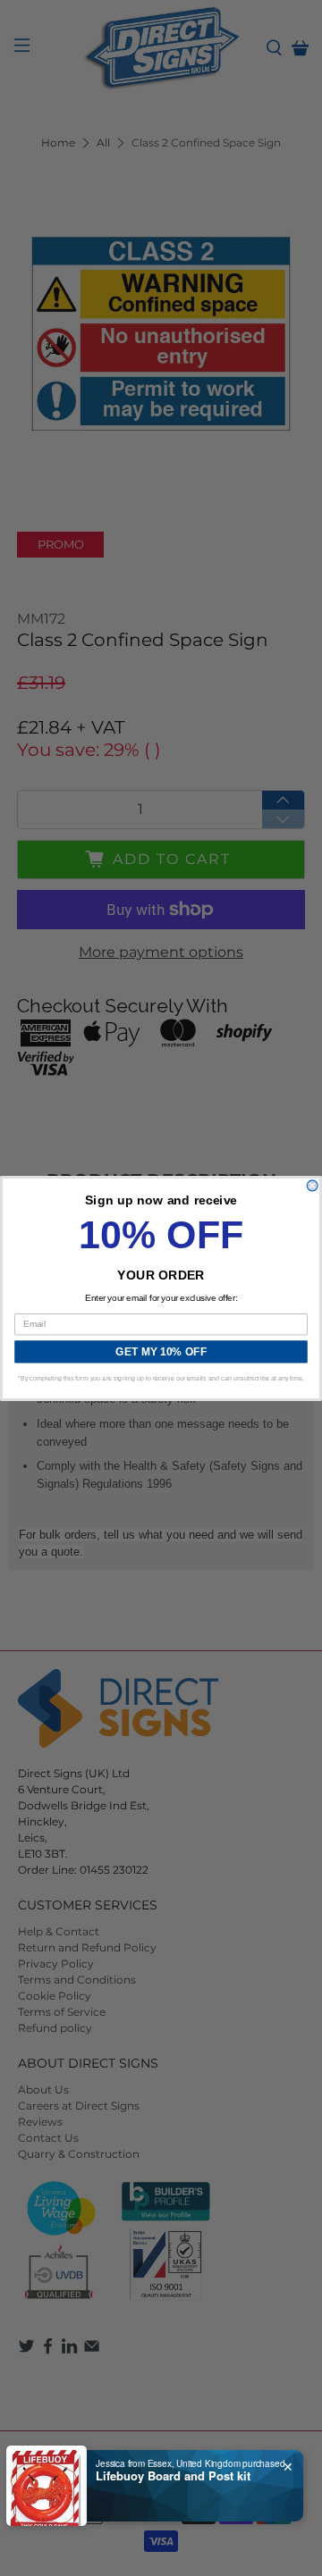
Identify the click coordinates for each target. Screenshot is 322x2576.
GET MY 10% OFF (161, 1351)
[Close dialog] (312, 1185)
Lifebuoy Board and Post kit (173, 2476)
